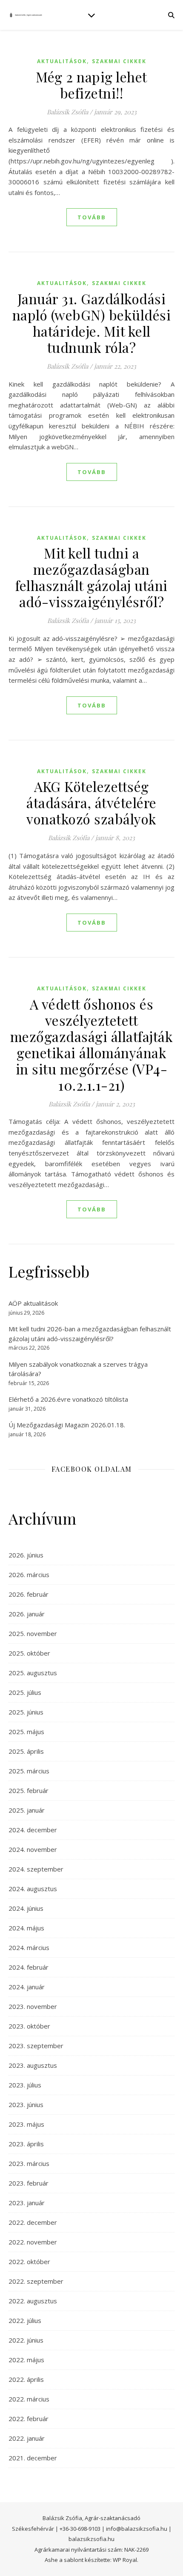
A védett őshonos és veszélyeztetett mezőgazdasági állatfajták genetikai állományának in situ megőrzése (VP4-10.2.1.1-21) (92, 1044)
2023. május (26, 2124)
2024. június (26, 1908)
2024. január (27, 1987)
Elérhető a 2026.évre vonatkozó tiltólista (68, 1399)
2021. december (33, 2458)
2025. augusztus (33, 1673)
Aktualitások (62, 61)
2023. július (25, 2085)
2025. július (25, 1692)
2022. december (33, 2222)
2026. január (27, 1614)
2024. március (29, 1947)
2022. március (29, 2399)
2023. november (33, 2006)
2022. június (26, 2340)
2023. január (27, 2203)
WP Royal (125, 2560)
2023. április (26, 2144)
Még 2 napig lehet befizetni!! (91, 85)
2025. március (29, 1771)
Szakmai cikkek (119, 61)
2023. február (29, 2183)
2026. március (29, 1575)
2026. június (26, 1555)
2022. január (27, 2438)
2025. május (26, 1732)
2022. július (25, 2320)
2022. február (29, 2419)
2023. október (29, 2026)
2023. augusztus (33, 2065)
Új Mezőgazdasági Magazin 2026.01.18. (67, 1425)
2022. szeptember (36, 2281)
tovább (92, 217)
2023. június (26, 2104)
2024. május (26, 1928)
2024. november (33, 1849)
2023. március (29, 2163)
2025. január (27, 1810)
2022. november (33, 2242)
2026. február (29, 1594)
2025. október (29, 1653)
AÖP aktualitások (33, 1303)
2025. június (26, 1712)
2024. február (29, 1967)
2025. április (26, 1751)
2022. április (26, 2379)
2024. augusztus (33, 1889)
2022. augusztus (33, 2301)
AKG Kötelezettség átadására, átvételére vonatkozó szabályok (91, 802)
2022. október (29, 2262)
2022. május (26, 2360)
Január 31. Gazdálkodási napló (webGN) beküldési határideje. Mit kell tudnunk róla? (92, 323)
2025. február (29, 1790)
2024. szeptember (36, 1869)
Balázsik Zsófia (67, 112)
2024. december (33, 1830)
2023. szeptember (36, 2046)
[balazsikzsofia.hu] (26, 15)
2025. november (33, 1633)
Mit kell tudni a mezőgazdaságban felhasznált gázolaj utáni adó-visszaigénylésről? (91, 577)
